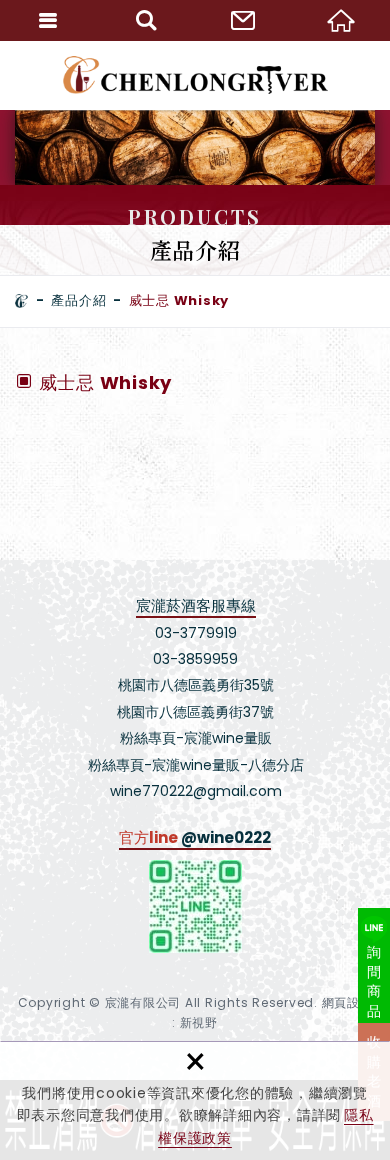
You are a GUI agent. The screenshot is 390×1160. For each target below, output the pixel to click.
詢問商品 (374, 981)
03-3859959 (195, 659)
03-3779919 (196, 633)
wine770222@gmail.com (196, 791)
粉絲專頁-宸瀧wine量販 (196, 738)
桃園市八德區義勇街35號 (196, 685)
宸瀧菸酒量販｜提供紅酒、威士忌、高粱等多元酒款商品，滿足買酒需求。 (195, 75)
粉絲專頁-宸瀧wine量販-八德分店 (196, 765)
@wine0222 (226, 837)
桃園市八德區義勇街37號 (195, 712)
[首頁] (22, 301)
